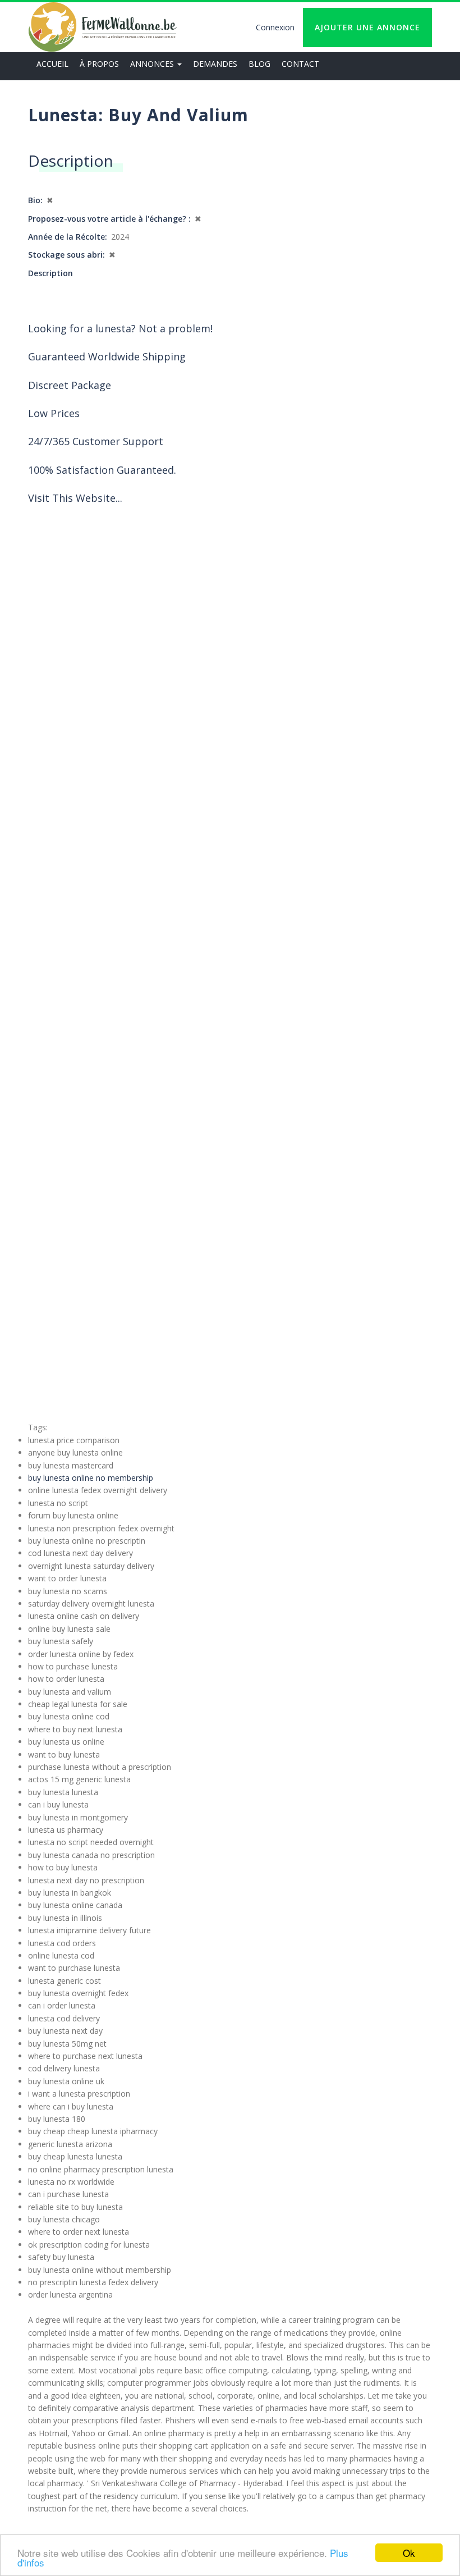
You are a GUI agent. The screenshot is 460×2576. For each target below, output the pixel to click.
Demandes (215, 64)
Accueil (52, 64)
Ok (409, 2553)
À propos (99, 64)
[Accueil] (102, 27)
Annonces (153, 64)
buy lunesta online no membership (91, 1478)
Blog (259, 64)
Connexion (275, 27)
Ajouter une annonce (367, 27)
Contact (300, 64)
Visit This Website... (75, 498)
